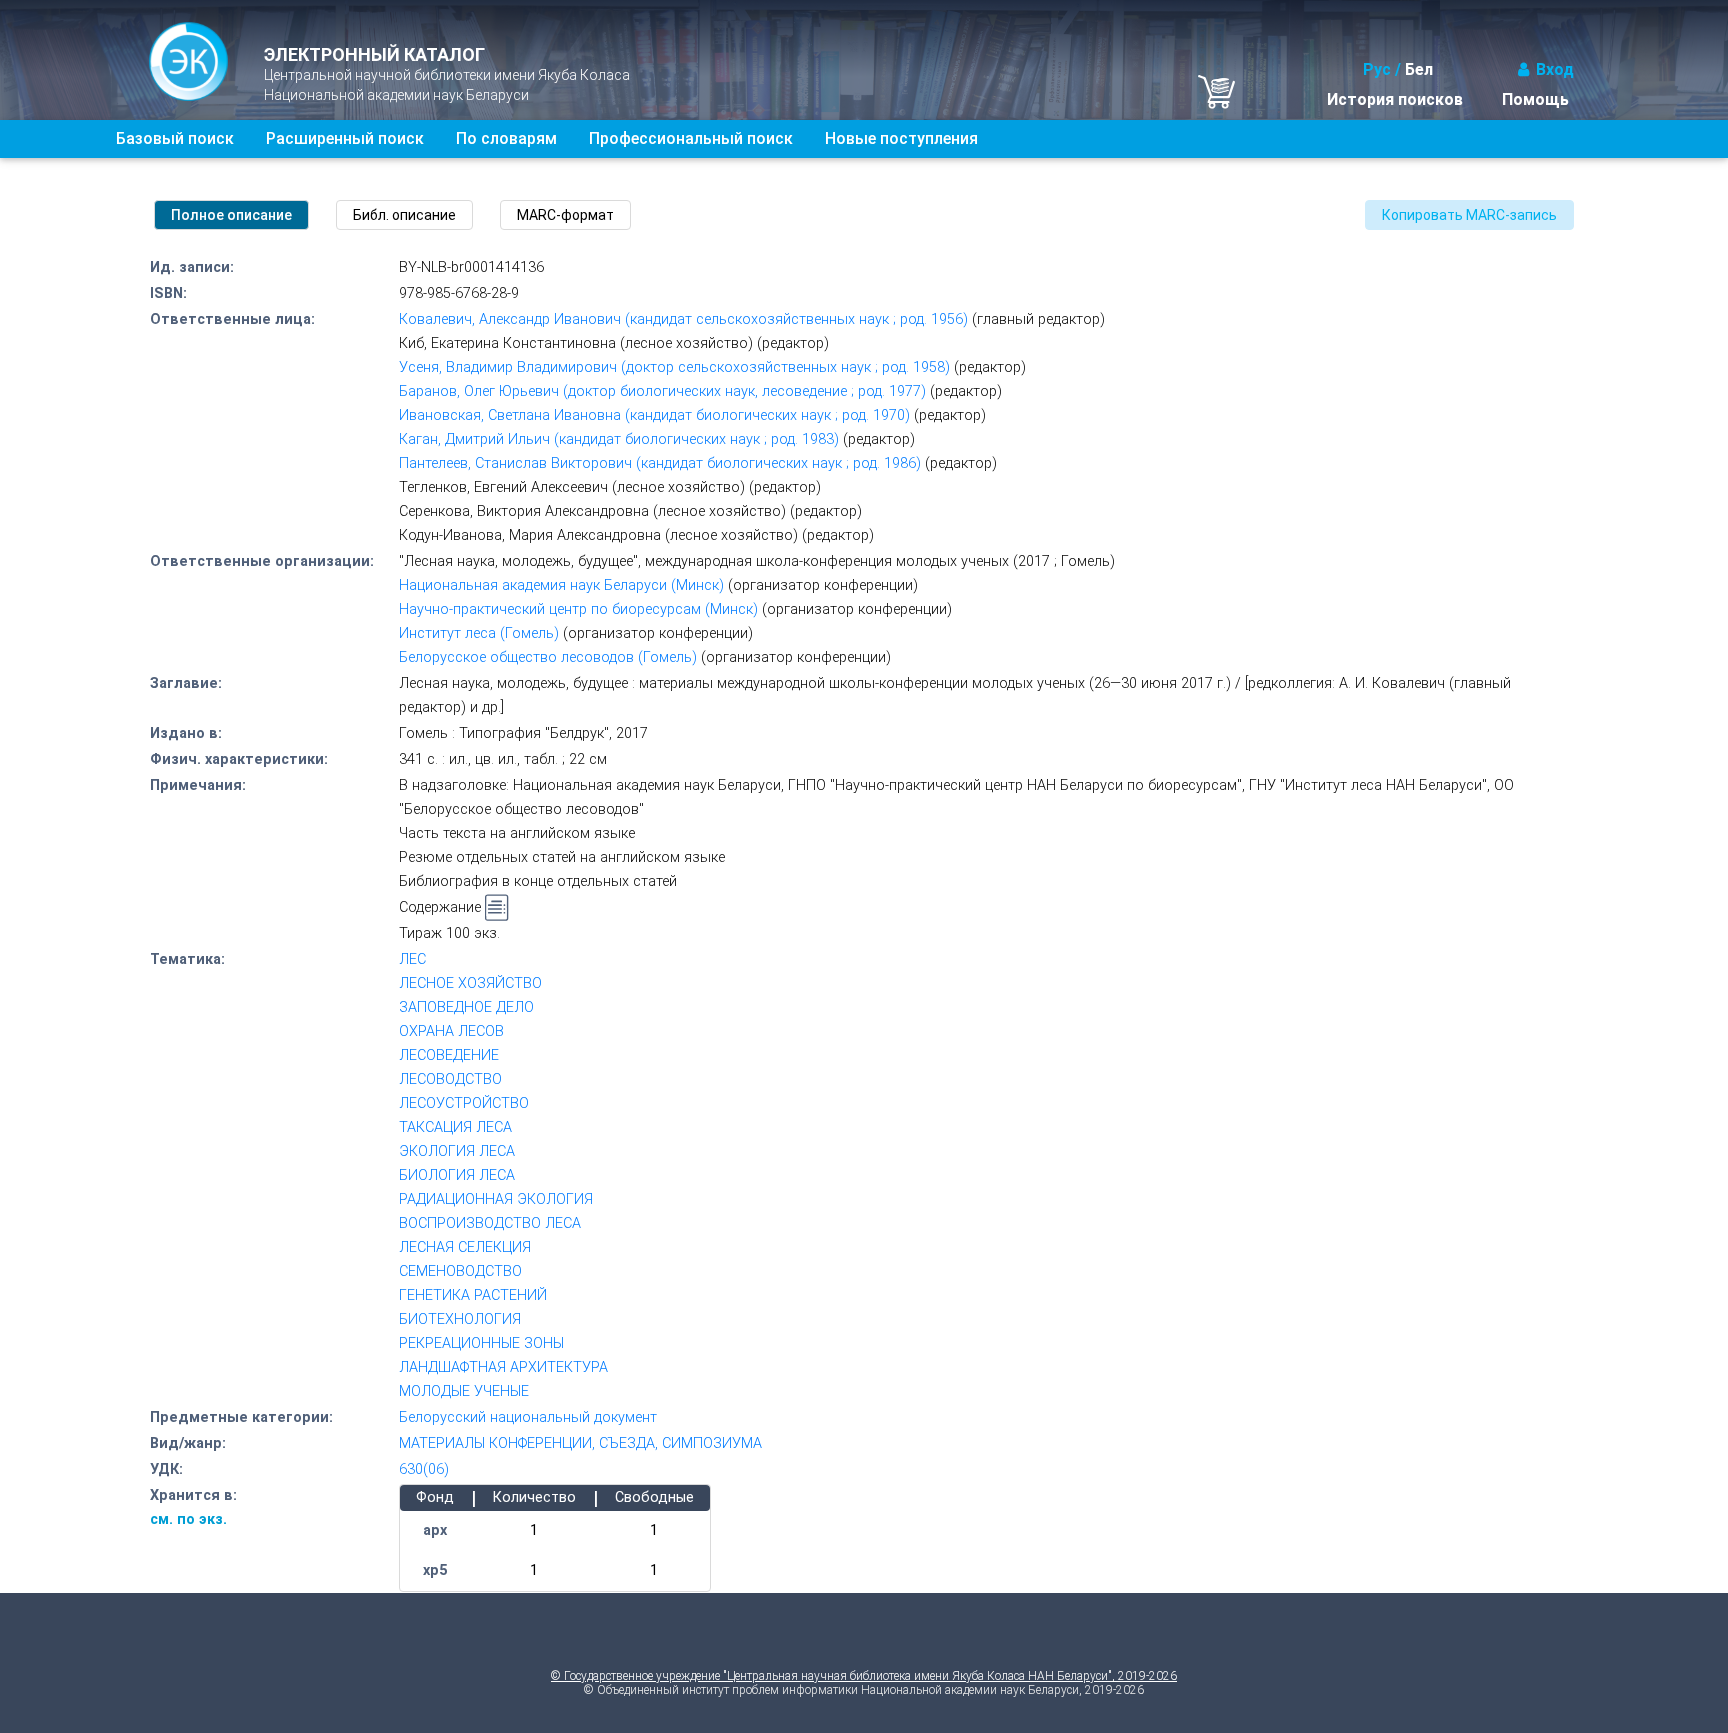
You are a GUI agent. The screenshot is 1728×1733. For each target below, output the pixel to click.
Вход (1555, 69)
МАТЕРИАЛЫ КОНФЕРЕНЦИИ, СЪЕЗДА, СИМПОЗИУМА (580, 1443)
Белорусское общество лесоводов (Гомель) (548, 657)
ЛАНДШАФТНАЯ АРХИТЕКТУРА (503, 1367)
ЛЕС (412, 959)
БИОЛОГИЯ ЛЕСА (457, 1175)
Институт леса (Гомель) (479, 633)
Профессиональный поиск (691, 138)
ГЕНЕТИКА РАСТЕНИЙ (473, 1295)
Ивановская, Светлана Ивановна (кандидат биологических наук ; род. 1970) (654, 415)
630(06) (424, 1469)
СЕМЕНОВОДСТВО (460, 1271)
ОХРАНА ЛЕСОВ (451, 1031)
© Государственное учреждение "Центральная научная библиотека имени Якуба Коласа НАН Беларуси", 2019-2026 (864, 1676)
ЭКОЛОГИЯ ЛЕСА (457, 1151)
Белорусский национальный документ (528, 1417)
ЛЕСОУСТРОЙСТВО (464, 1103)
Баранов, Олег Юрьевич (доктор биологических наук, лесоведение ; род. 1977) (662, 391)
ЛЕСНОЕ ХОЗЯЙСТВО (470, 983)
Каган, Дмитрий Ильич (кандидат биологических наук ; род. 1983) (619, 439)
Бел (1419, 69)
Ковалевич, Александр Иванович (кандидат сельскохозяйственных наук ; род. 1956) (683, 319)
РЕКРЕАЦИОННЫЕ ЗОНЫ (481, 1343)
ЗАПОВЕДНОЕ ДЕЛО (466, 1007)
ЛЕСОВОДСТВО (450, 1079)
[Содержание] (497, 908)
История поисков (1395, 99)
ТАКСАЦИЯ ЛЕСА (455, 1127)
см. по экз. (188, 1519)
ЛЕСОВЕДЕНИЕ (449, 1055)
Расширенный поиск (345, 138)
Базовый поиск (175, 138)
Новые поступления (901, 138)
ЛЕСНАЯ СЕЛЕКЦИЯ (465, 1247)
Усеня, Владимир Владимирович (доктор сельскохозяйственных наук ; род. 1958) (674, 367)
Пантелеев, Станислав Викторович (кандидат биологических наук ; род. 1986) (660, 463)
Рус (1377, 69)
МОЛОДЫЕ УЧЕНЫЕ (464, 1391)
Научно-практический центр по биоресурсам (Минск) (578, 609)
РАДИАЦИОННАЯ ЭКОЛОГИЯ (496, 1199)
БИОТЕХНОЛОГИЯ (460, 1319)
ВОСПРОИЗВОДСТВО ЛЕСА (490, 1223)
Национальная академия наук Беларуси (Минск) (561, 585)
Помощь (1535, 99)
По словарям (506, 138)
